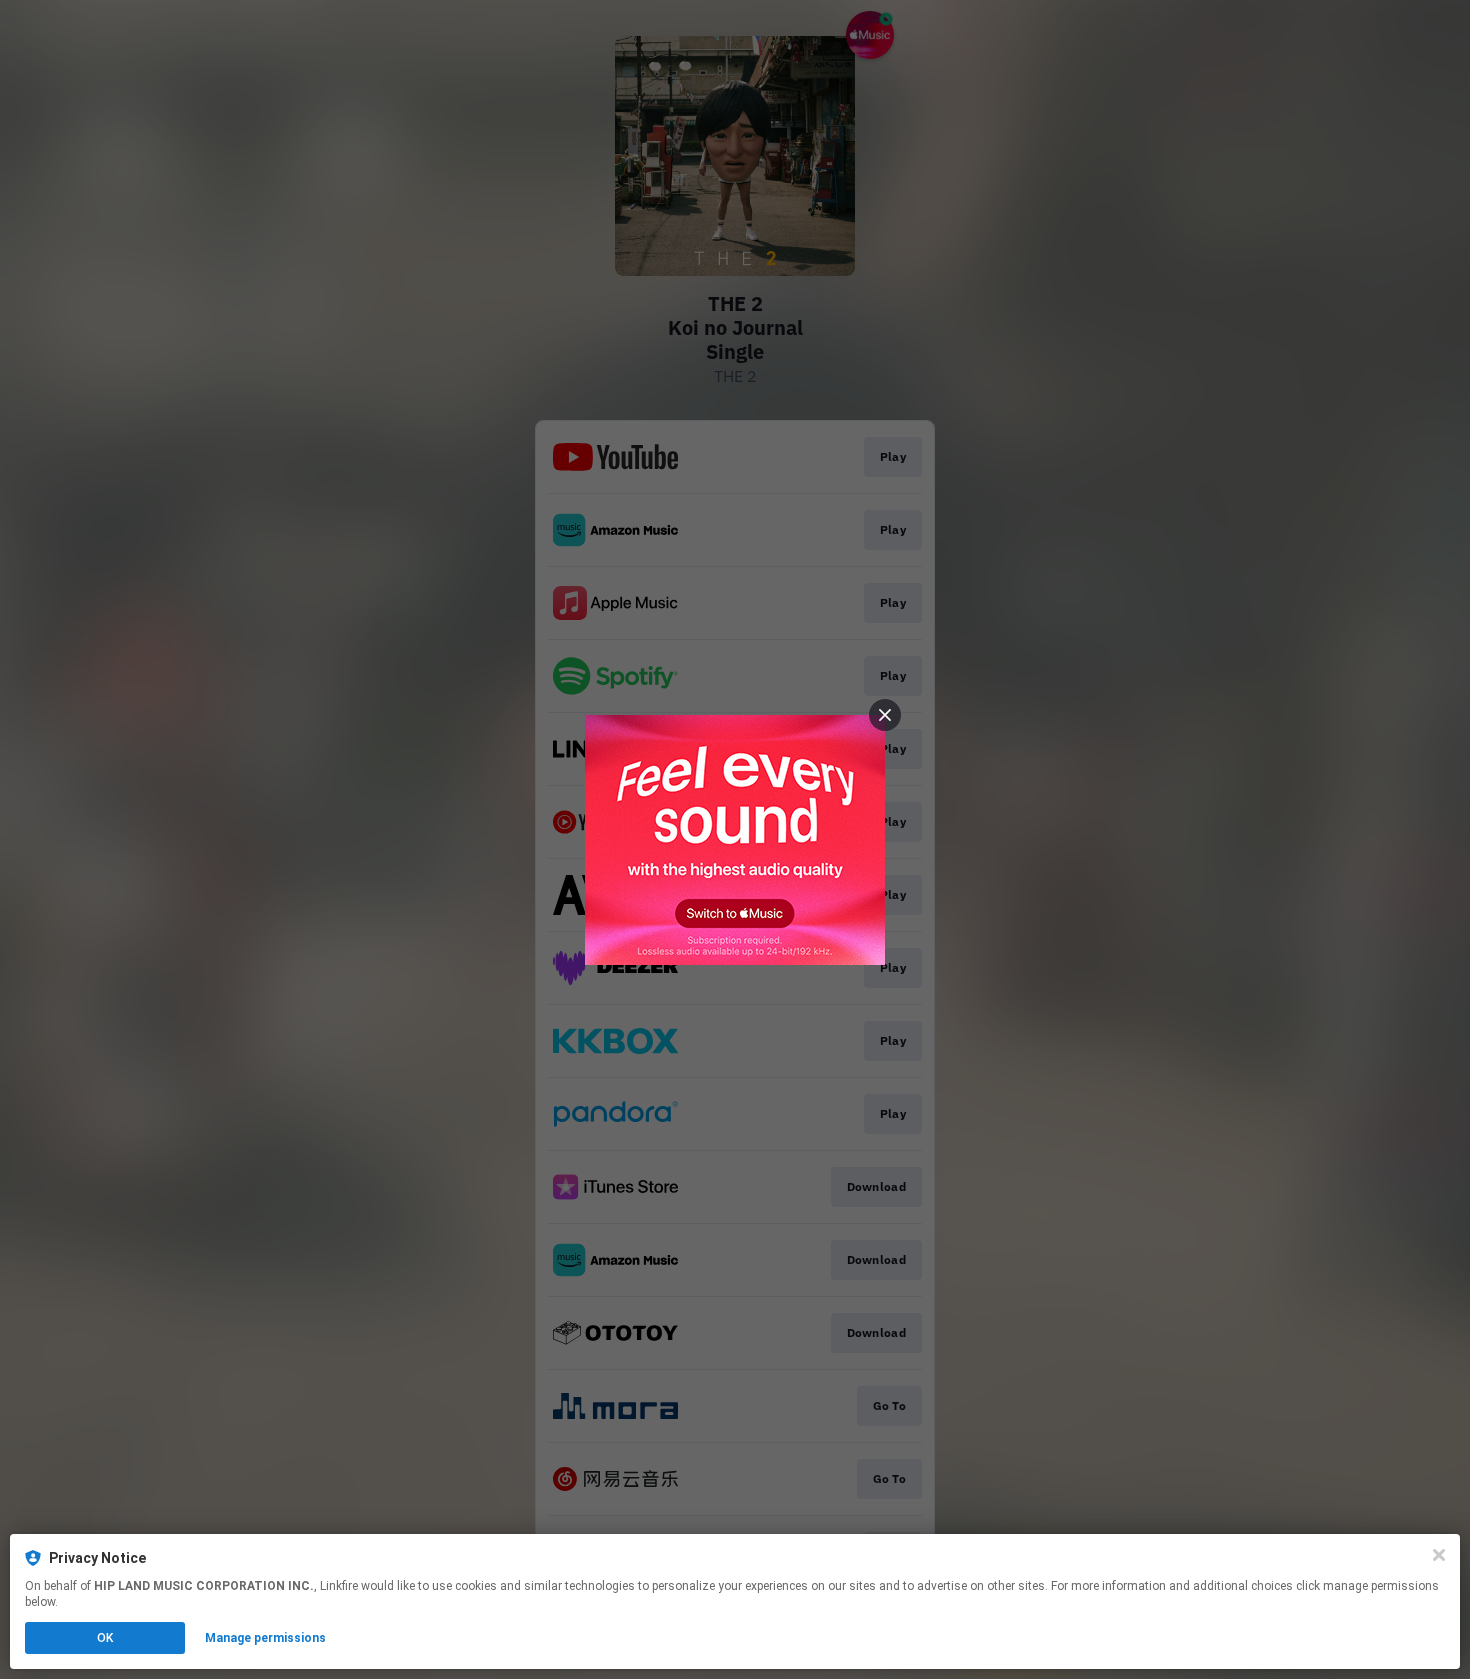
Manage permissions (265, 1638)
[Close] (1439, 1555)
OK (105, 1638)
